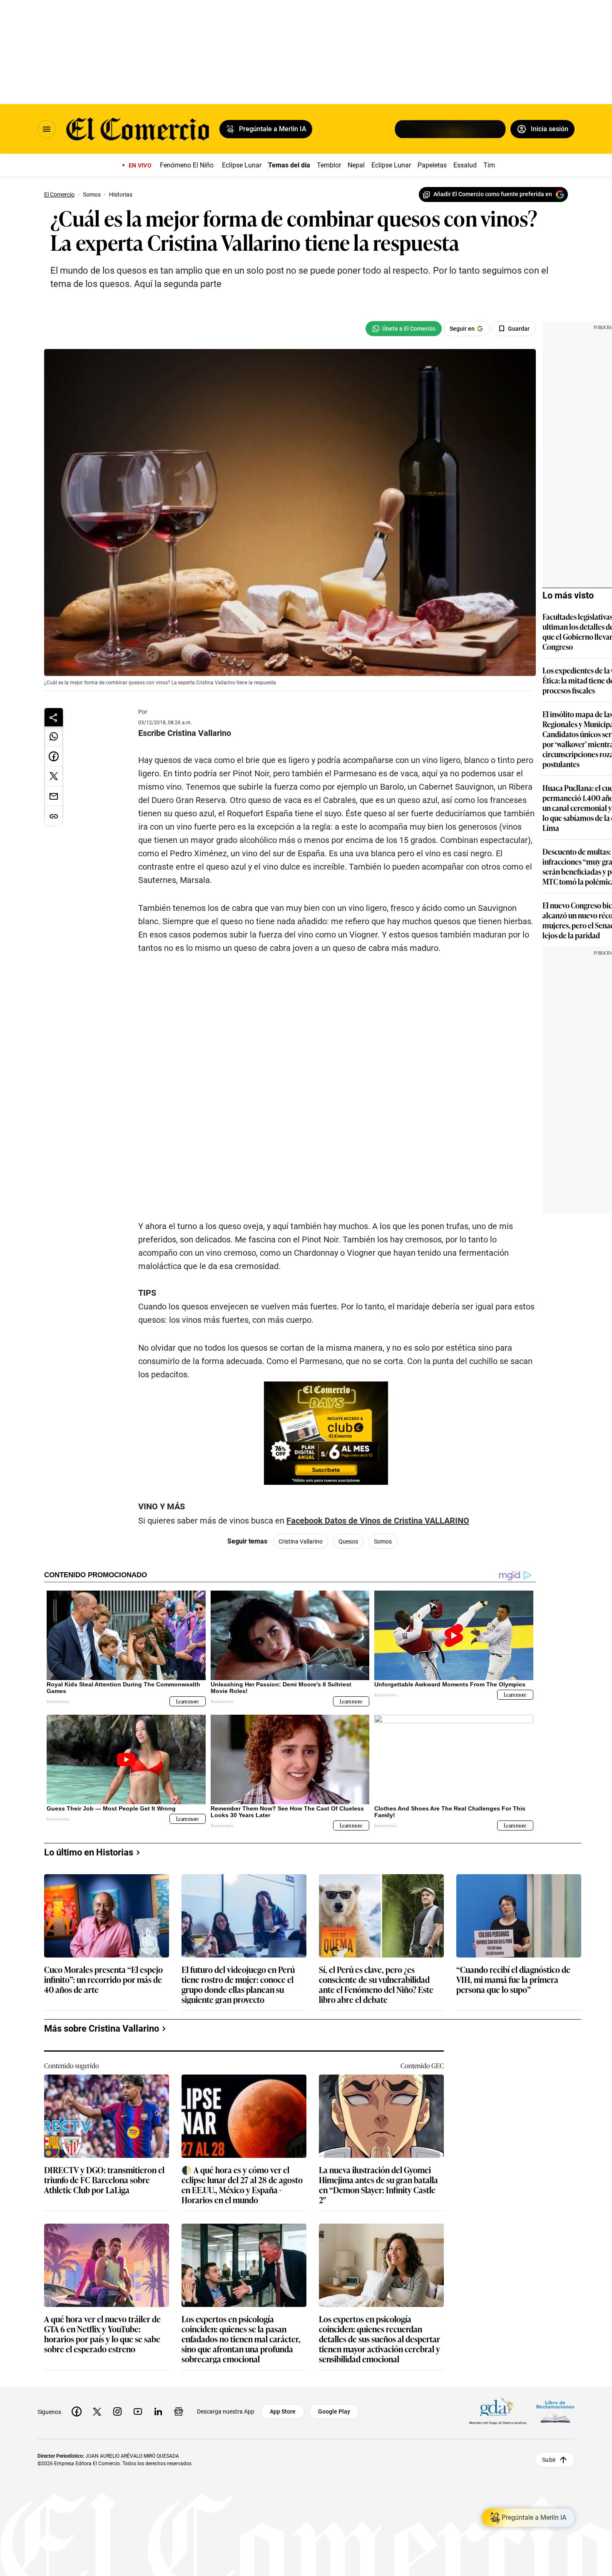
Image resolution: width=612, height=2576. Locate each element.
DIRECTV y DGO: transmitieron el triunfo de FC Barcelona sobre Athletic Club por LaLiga (104, 2180)
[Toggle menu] (47, 129)
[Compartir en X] (54, 776)
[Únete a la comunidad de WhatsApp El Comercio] (404, 329)
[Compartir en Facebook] (54, 756)
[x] (97, 2411)
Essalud (465, 165)
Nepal (356, 165)
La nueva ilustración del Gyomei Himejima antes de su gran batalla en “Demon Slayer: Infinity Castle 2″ (378, 2184)
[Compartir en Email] (54, 796)
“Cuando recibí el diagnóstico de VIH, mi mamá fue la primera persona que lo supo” (513, 1980)
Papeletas (432, 165)
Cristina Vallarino (301, 1541)
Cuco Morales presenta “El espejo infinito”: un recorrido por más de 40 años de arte (103, 1980)
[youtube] (138, 2411)
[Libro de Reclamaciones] (555, 2411)
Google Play (334, 2411)
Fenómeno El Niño (187, 165)
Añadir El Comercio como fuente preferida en (493, 194)
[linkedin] (158, 2411)
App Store (283, 2411)
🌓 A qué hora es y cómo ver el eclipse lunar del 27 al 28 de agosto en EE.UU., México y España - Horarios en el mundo (242, 2184)
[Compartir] (54, 717)
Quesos (348, 1541)
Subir (549, 2459)
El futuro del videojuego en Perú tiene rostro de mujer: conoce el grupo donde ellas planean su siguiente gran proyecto (238, 1984)
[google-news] (179, 2411)
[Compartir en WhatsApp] (54, 736)
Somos (383, 1541)
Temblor (329, 165)
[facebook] (77, 2411)
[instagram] (117, 2411)
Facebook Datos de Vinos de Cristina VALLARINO (378, 1521)
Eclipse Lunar (242, 165)
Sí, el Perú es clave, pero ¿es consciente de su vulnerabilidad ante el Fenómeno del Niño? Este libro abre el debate (376, 1984)
